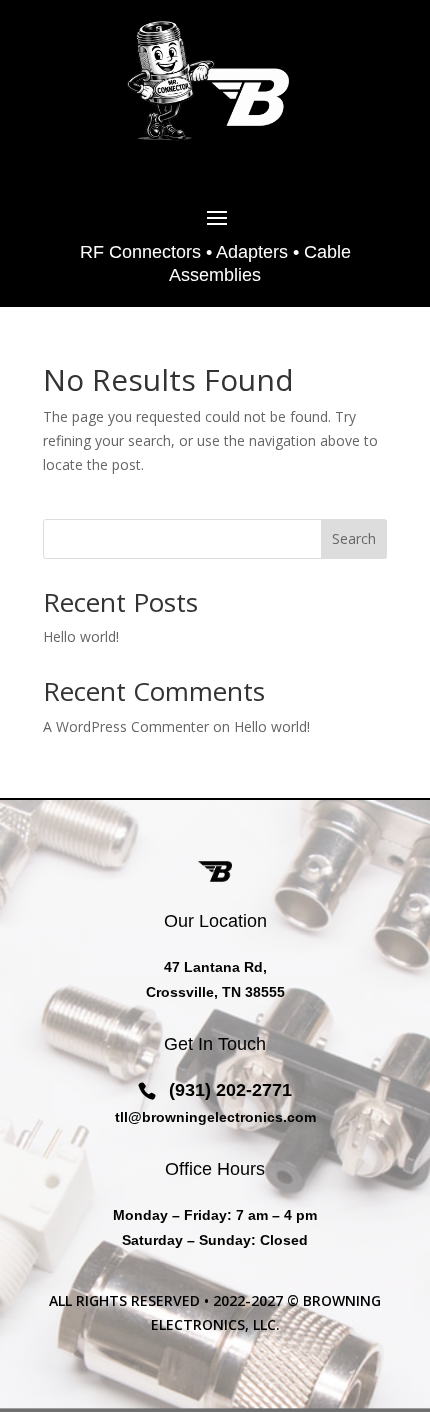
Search (354, 538)
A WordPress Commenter (126, 726)
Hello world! (81, 636)
